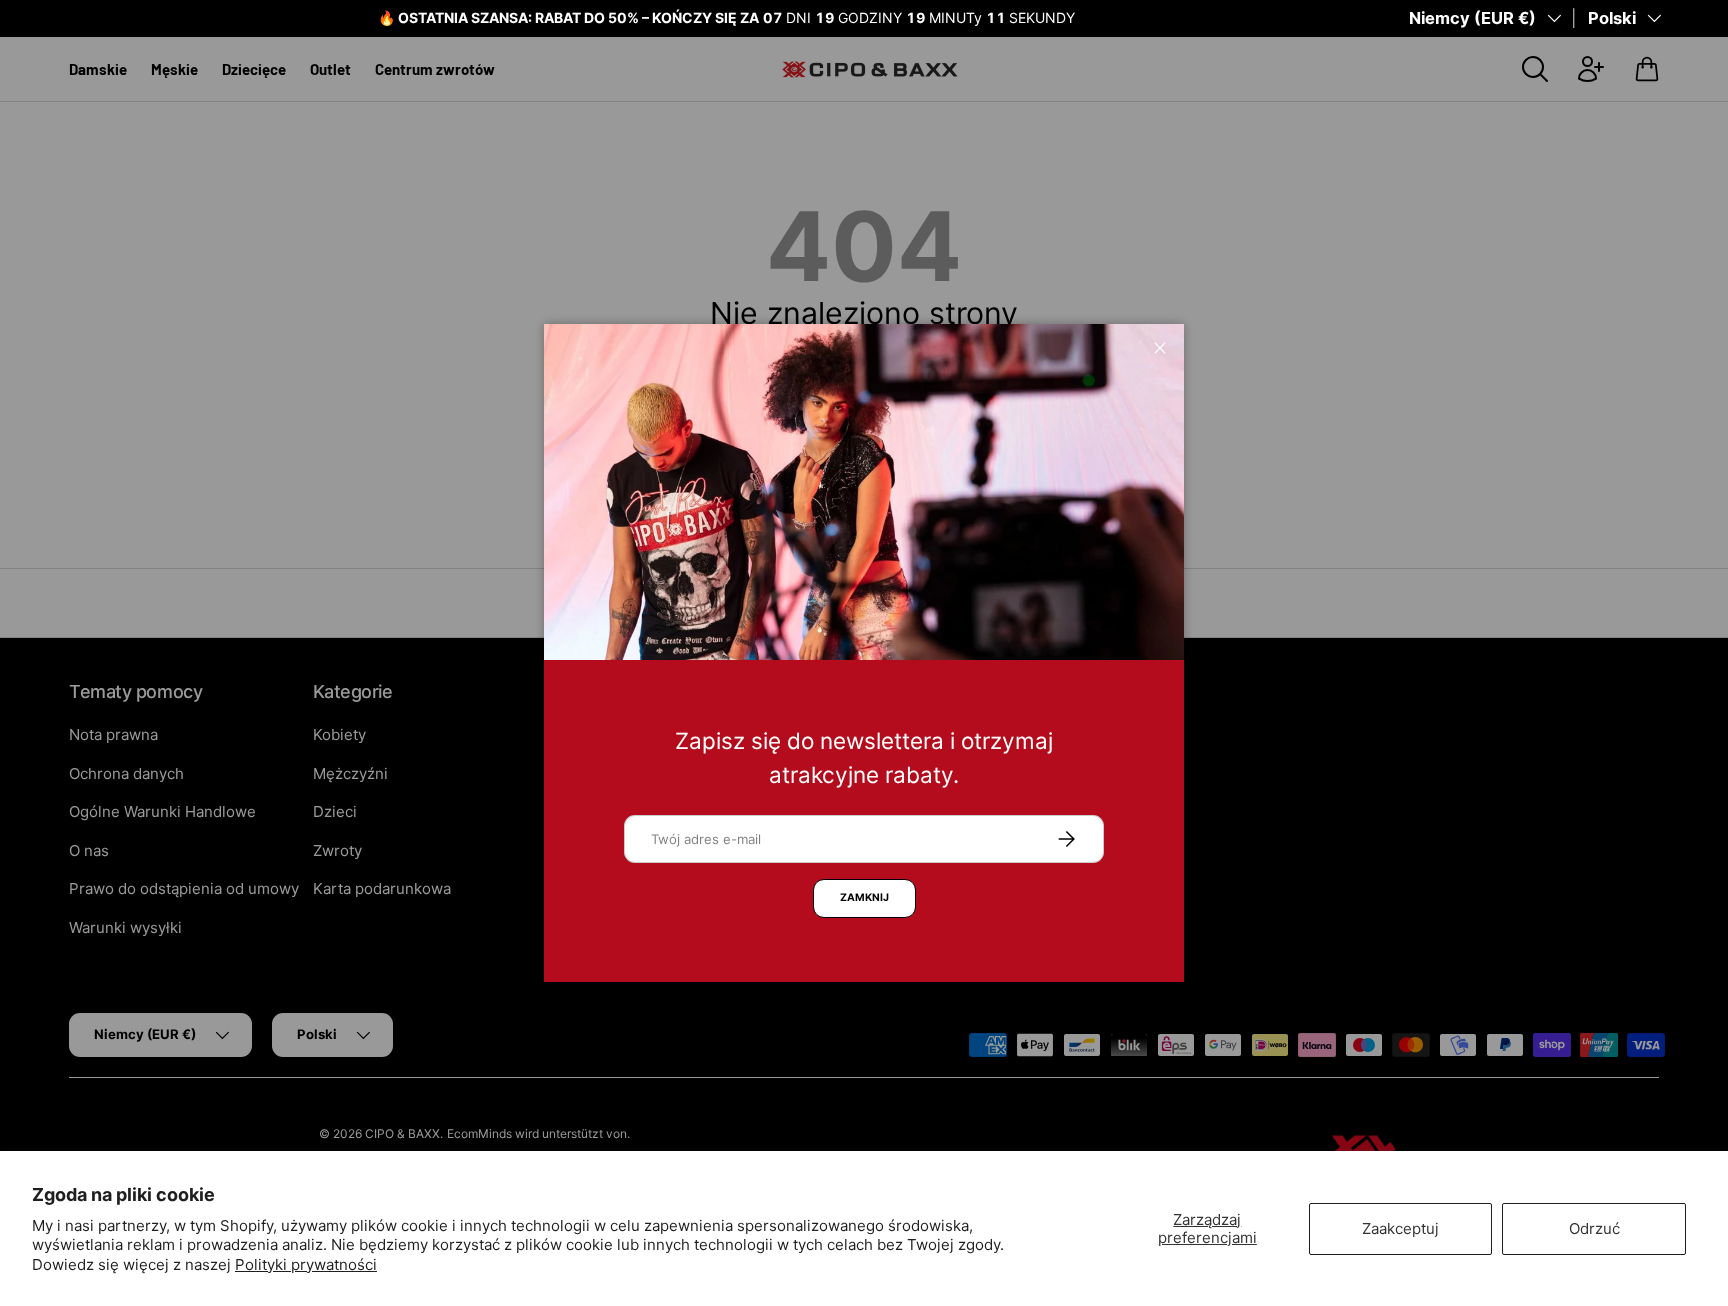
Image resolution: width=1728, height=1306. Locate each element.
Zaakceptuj (1400, 1228)
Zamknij (864, 897)
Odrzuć (1594, 1228)
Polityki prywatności (306, 1264)
